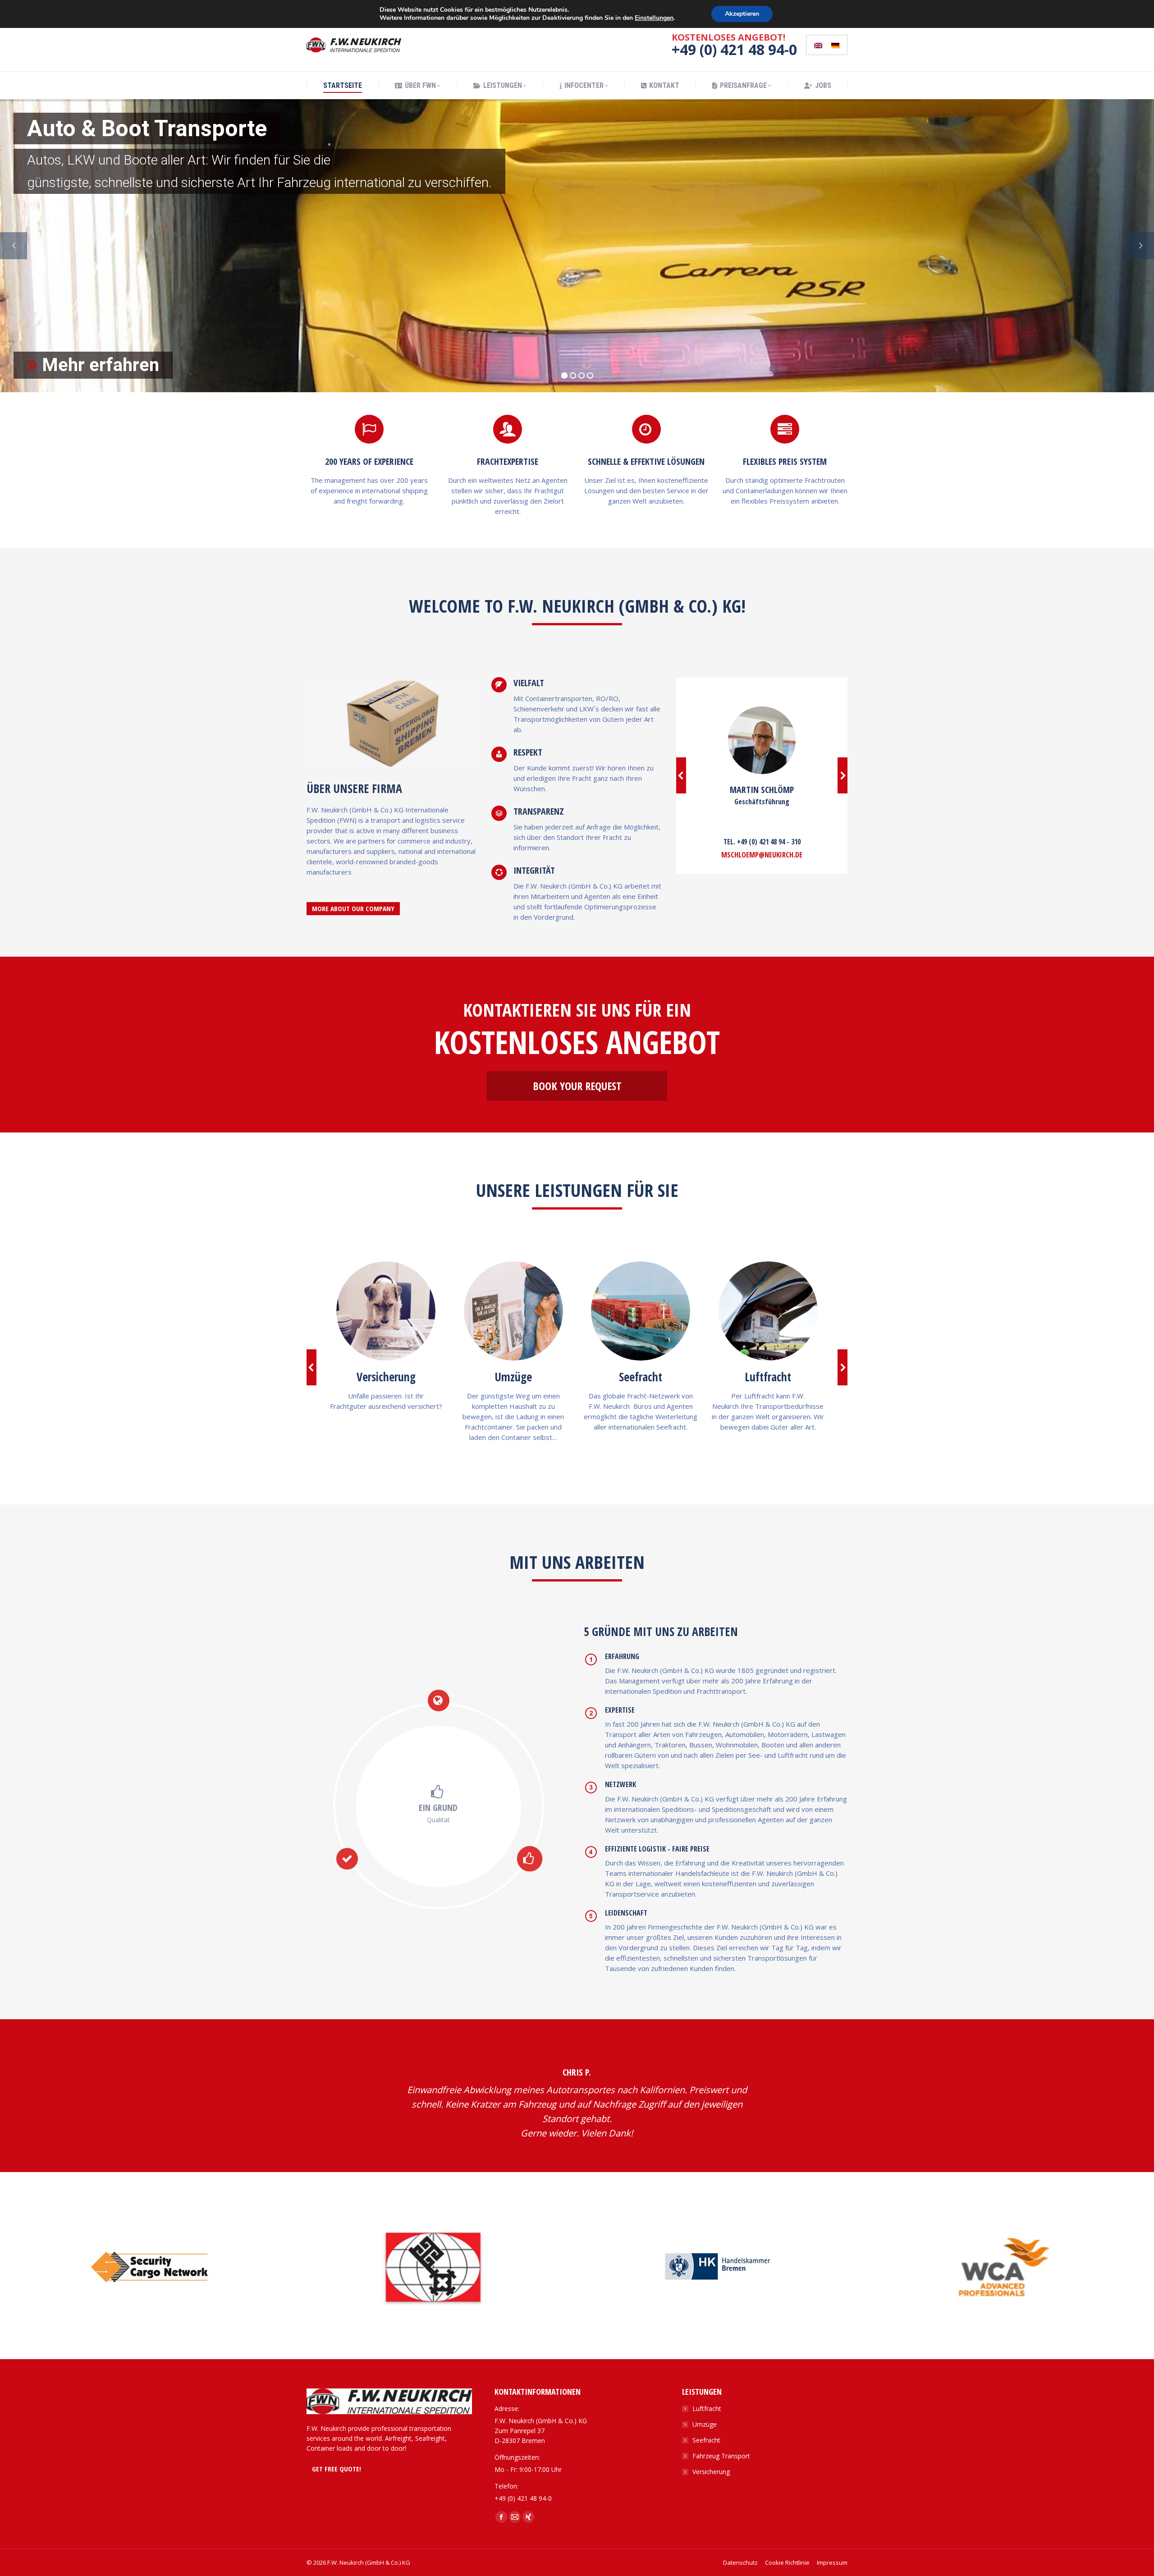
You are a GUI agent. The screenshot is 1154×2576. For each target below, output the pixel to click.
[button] (681, 775)
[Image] (386, 1311)
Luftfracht (707, 2409)
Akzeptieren (742, 14)
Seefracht (706, 2440)
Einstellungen (654, 18)
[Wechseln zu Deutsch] (835, 45)
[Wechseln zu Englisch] (818, 45)
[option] (149, 2267)
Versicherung (711, 2472)
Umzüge (705, 2424)
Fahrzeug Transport (721, 2456)
